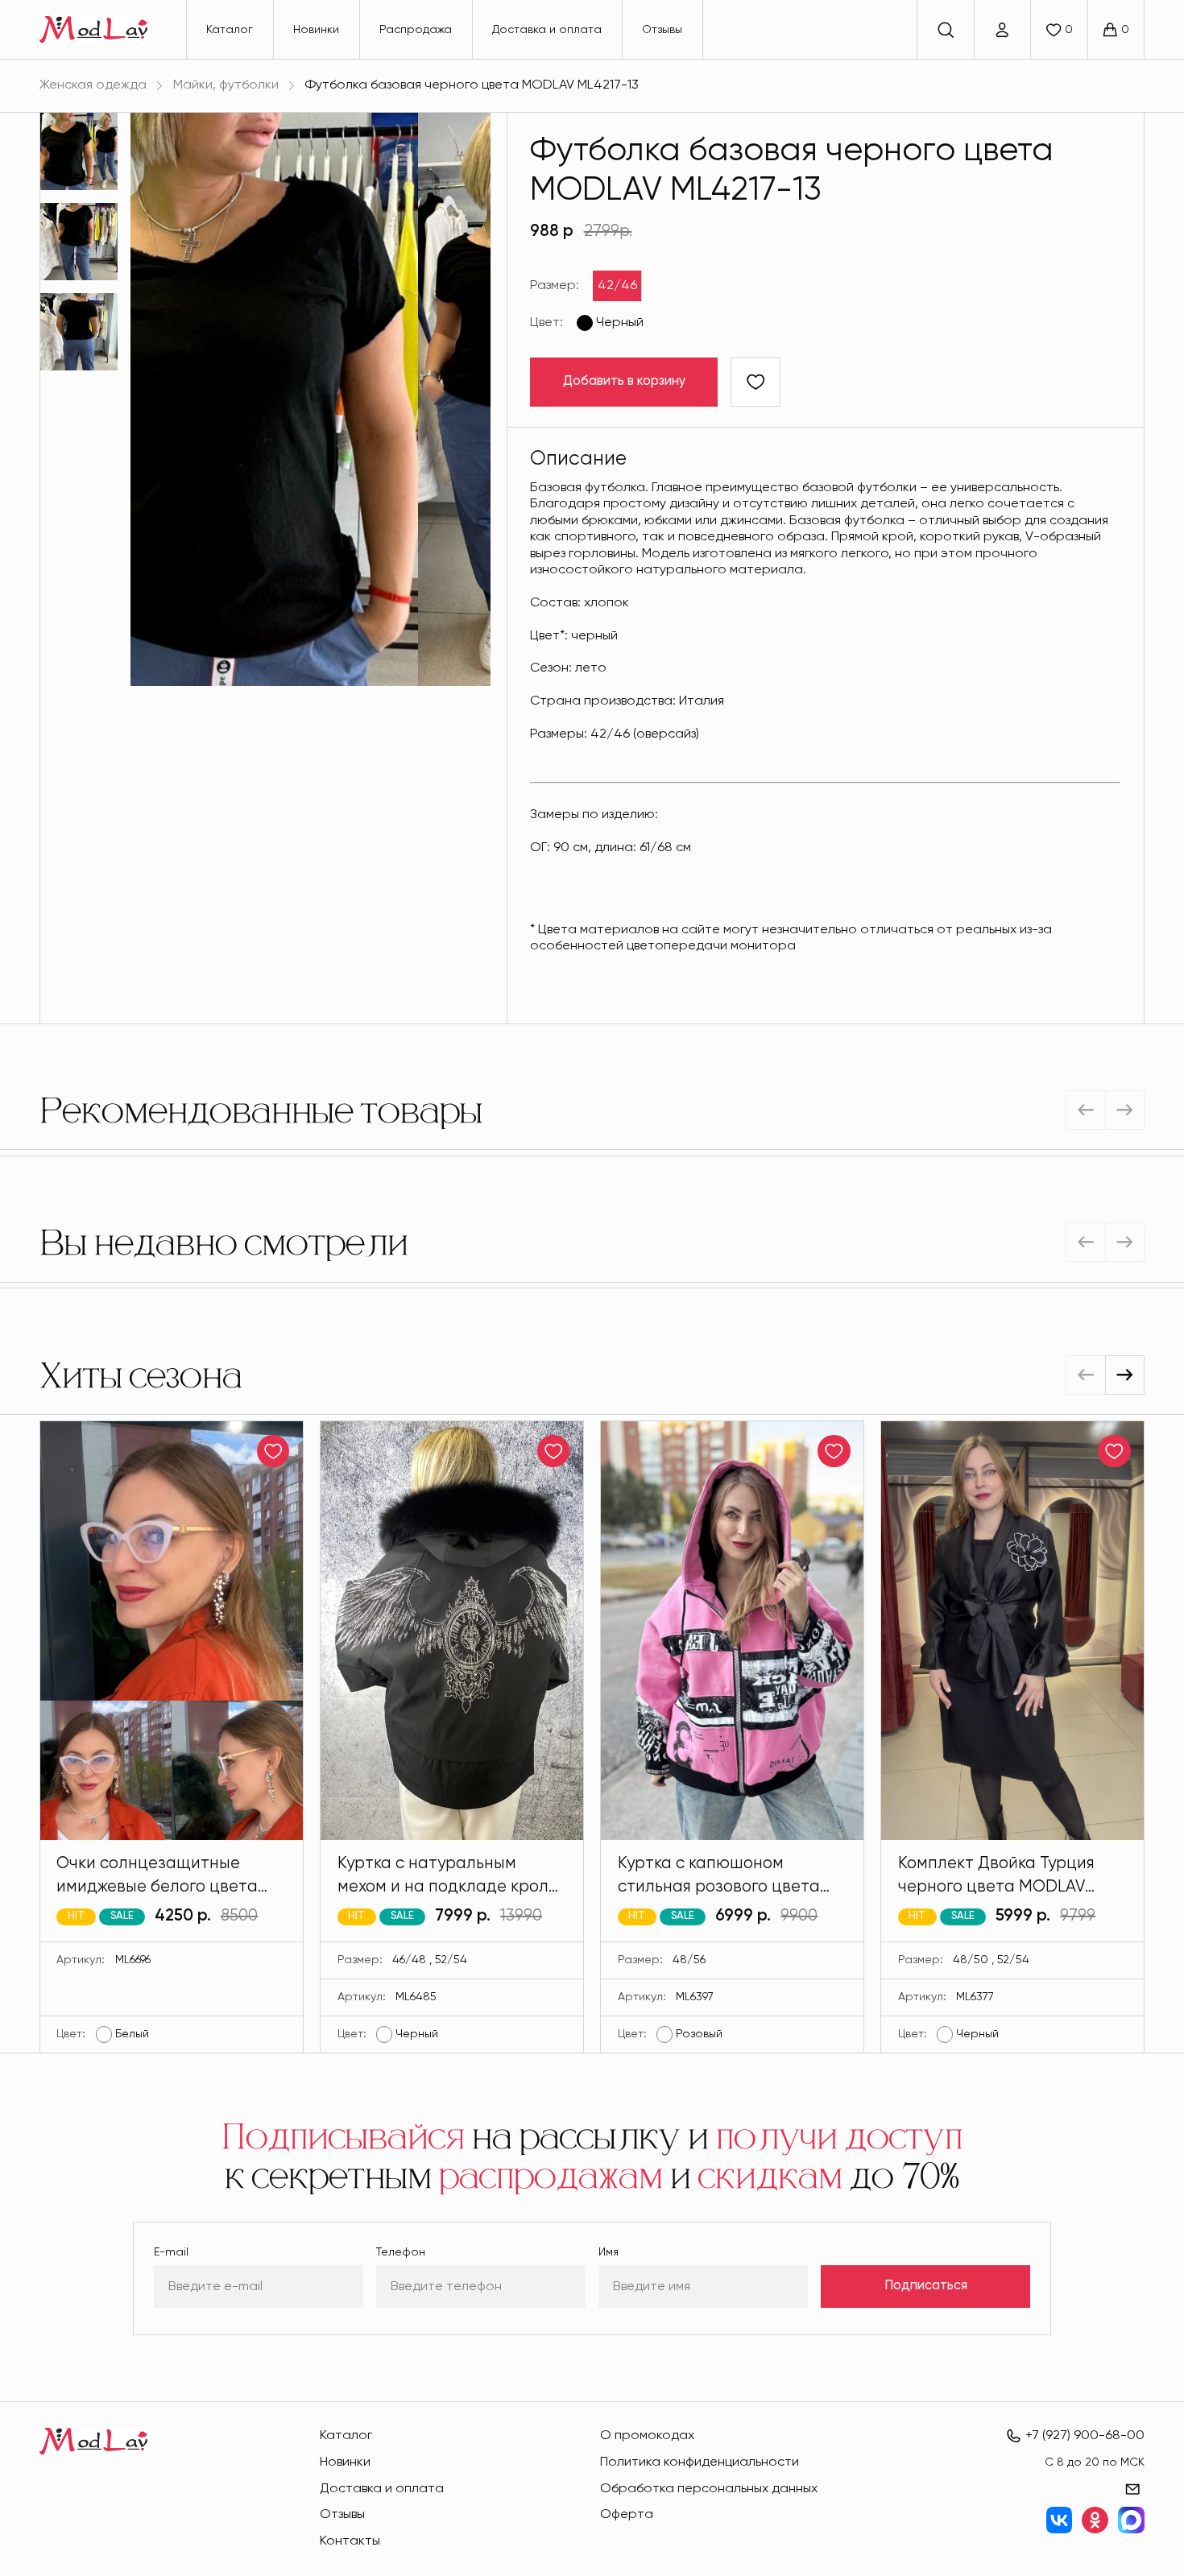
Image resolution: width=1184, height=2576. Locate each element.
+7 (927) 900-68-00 (1085, 2435)
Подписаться (926, 2286)
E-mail (171, 2252)
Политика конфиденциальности (700, 2462)
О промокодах (647, 2435)
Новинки (316, 30)
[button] (1125, 1375)
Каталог (230, 30)
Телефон (401, 2252)
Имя (609, 2252)
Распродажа (416, 30)
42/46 (617, 285)
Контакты (350, 2541)
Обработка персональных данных (709, 2489)
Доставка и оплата (547, 30)
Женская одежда (93, 85)
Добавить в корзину (624, 381)
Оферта (627, 2514)
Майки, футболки (226, 85)
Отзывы (662, 30)
